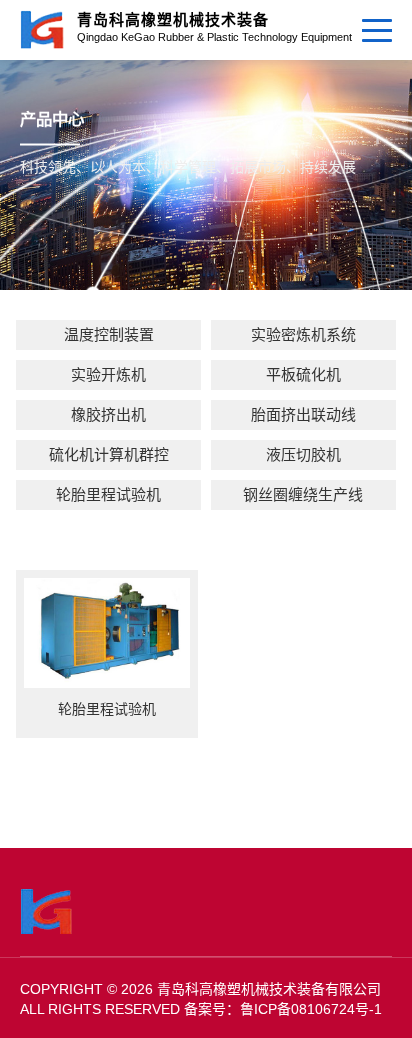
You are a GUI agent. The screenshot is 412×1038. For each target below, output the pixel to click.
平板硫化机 (303, 374)
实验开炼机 (108, 374)
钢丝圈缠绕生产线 (303, 494)
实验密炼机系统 (303, 334)
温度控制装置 (109, 334)
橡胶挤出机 (108, 414)
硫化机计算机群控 (109, 454)
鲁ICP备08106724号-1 (311, 1009)
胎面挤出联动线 (303, 414)
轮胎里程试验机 (108, 494)
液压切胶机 (303, 454)
